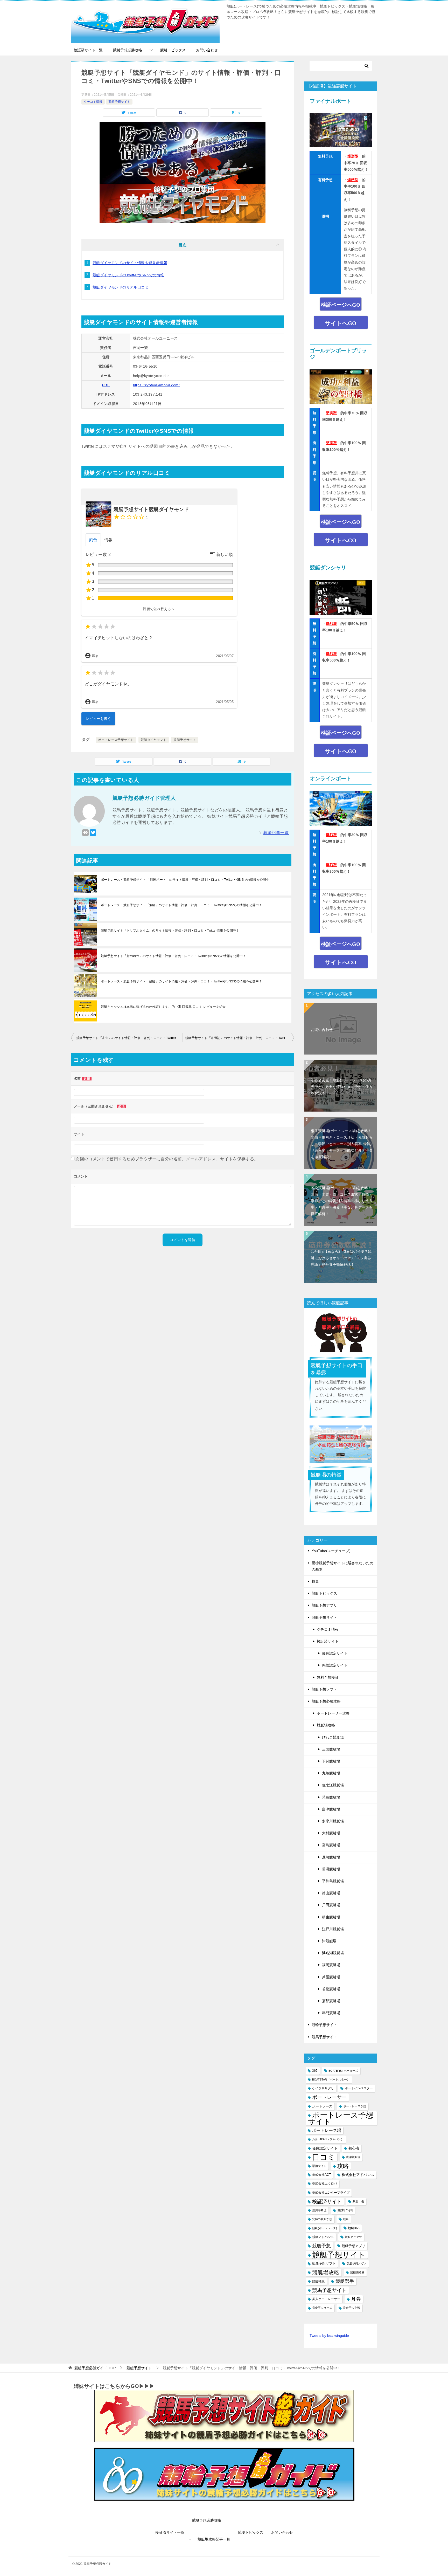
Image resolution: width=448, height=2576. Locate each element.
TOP (95, 2368)
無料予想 (345, 2210)
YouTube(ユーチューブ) (331, 1551)
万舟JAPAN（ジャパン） (328, 2139)
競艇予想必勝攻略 (128, 50)
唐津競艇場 (331, 1809)
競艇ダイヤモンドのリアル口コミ (121, 287)
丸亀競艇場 (331, 1773)
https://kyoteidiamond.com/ (156, 385)
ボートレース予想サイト (116, 740)
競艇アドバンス (323, 2237)
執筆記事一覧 (276, 833)
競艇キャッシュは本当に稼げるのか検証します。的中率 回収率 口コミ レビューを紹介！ (165, 1007)
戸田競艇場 (331, 1905)
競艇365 (354, 2228)
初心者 (354, 2148)
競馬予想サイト (324, 2037)
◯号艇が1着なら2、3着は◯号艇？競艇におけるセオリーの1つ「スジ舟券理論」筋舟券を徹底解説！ (341, 1258)
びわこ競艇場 (333, 1737)
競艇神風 (318, 2281)
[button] (159, 609)
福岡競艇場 (331, 1965)
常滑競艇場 (331, 1869)
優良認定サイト (335, 1653)
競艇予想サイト (119, 102)
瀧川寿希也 (319, 2210)
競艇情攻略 (357, 2272)
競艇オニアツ (353, 2237)
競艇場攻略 (326, 1725)
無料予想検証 (328, 1677)
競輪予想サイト (324, 2025)
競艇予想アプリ (324, 1605)
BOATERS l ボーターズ (343, 2071)
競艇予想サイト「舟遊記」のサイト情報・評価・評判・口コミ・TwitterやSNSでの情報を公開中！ (240, 1038)
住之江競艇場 (333, 1785)
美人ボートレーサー (326, 2299)
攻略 (343, 2166)
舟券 (356, 2299)
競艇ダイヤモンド (154, 740)
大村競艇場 (331, 1833)
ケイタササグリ (323, 2088)
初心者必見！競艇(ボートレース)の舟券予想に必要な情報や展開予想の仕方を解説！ (342, 1087)
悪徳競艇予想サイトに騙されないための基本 (342, 1566)
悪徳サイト (319, 2166)
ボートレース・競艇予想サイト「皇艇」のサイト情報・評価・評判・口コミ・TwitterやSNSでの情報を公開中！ (181, 981)
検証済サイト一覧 (88, 50)
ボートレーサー (329, 2097)
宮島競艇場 (331, 1845)
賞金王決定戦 (352, 2308)
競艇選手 (345, 2281)
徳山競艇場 (331, 1893)
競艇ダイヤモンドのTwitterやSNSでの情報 (128, 275)
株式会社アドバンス (358, 2175)
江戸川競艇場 (333, 1929)
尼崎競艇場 (331, 1857)
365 (315, 2071)
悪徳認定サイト (335, 1665)
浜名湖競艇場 (333, 1953)
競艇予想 (321, 2246)
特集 (315, 1581)
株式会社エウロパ (325, 2184)
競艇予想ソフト (324, 1689)
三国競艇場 (331, 1749)
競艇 (346, 2219)
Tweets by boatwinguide (329, 2336)
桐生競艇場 (331, 1917)
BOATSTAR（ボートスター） (331, 2079)
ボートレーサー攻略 (333, 1713)
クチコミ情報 (93, 102)
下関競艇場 (331, 1761)
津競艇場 (329, 1941)
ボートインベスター (359, 2088)
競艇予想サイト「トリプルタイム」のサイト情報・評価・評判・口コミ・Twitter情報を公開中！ (170, 931)
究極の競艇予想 (322, 2219)
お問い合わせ (207, 50)
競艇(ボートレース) (325, 2228)
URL (106, 385)
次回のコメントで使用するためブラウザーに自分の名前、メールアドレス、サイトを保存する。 (167, 1159)
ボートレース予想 (355, 2106)
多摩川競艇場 (333, 1821)
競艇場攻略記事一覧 (214, 2539)
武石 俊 (358, 2201)
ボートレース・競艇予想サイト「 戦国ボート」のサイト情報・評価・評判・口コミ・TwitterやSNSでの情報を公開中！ (187, 880)
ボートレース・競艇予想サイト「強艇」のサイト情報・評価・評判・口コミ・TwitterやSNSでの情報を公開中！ (181, 905)
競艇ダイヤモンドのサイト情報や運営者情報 (130, 263)
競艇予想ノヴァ (357, 2263)
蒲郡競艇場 (331, 2001)
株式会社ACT (321, 2175)
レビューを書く (98, 719)
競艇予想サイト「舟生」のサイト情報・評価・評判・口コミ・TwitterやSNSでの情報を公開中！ (129, 1038)
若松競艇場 (331, 1989)
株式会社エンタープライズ (331, 2193)
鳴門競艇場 (331, 2013)
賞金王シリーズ (322, 2308)
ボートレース (322, 2106)
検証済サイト (328, 1641)
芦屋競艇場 (331, 1977)
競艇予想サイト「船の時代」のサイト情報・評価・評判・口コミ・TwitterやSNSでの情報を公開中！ (173, 956)
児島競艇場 (331, 1797)
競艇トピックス (173, 50)
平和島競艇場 (333, 1881)
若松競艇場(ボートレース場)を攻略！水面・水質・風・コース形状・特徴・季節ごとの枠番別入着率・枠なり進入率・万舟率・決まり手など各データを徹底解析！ (342, 1201)
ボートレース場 (327, 2130)
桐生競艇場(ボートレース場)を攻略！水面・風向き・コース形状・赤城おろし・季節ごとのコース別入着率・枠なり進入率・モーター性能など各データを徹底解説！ (342, 1144)
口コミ (324, 2157)
